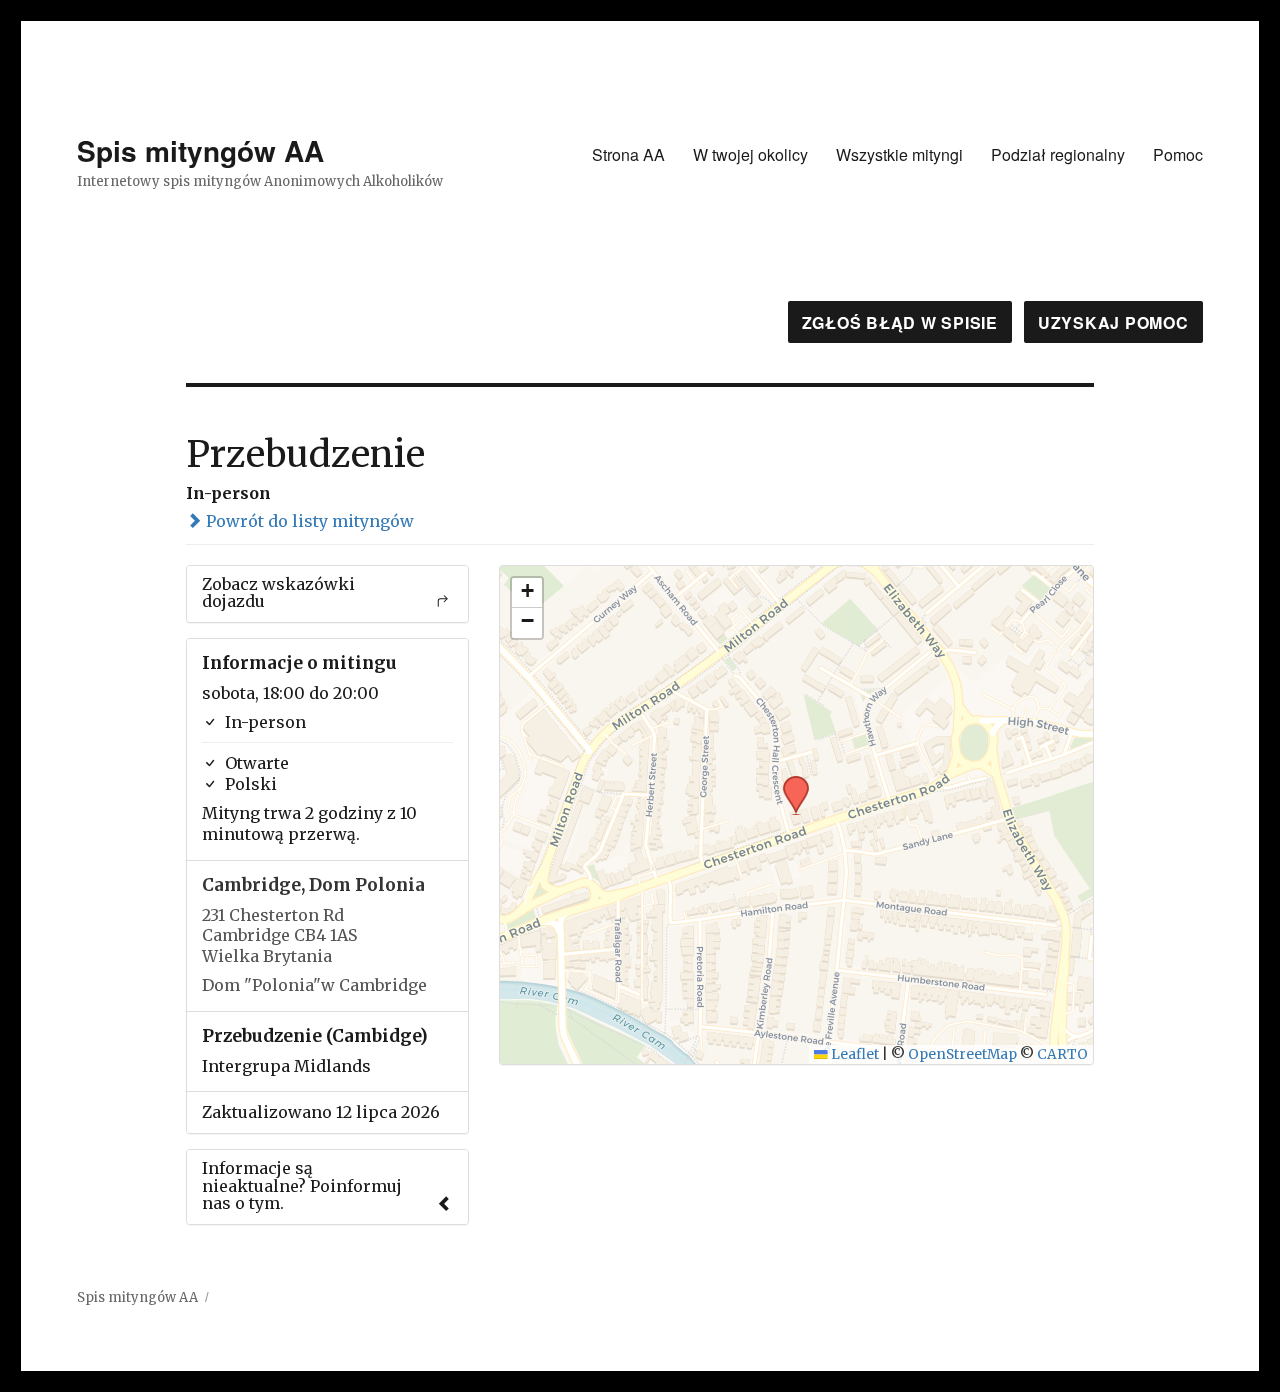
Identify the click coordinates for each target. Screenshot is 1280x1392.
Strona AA (628, 154)
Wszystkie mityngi (899, 154)
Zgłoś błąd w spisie (900, 322)
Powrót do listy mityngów (308, 521)
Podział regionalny (1058, 154)
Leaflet (853, 1054)
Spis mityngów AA (200, 150)
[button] (789, 782)
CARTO (1062, 1054)
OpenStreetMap (962, 1054)
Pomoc (1178, 154)
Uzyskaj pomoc (1113, 322)
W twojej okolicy (750, 154)
